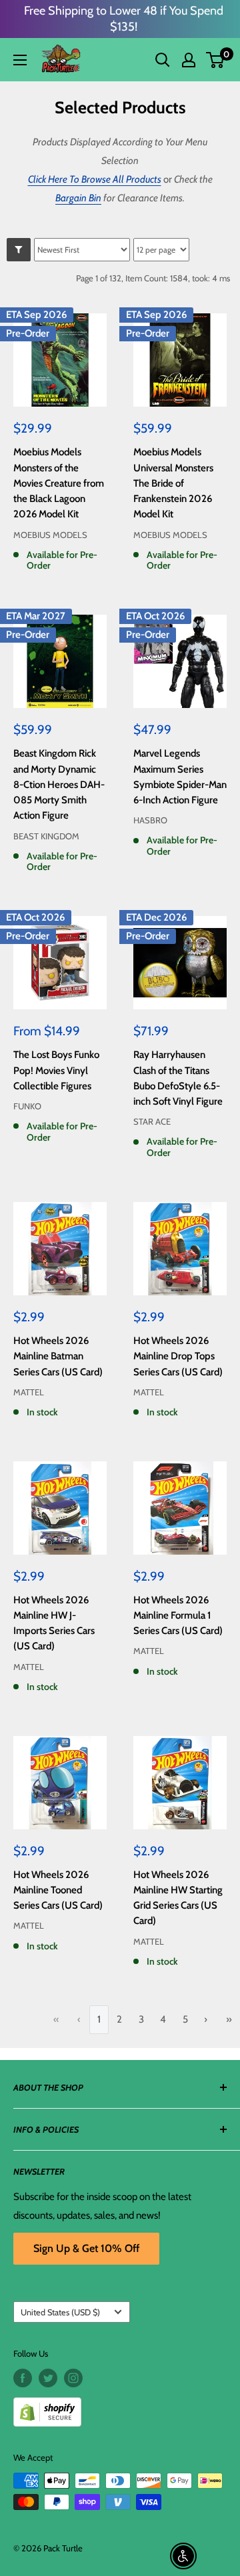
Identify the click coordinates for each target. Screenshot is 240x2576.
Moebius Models (50, 535)
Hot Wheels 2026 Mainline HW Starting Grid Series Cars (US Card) (178, 1898)
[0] (216, 60)
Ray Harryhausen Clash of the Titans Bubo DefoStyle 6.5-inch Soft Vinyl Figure (178, 1078)
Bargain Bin (78, 198)
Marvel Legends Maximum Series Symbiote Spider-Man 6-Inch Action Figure (180, 777)
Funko (27, 1106)
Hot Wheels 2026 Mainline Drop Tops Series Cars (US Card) (178, 1356)
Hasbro (150, 820)
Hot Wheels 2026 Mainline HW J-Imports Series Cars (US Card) (54, 1623)
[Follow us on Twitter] (48, 2378)
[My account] (189, 60)
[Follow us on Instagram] (73, 2378)
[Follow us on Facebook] (23, 2378)
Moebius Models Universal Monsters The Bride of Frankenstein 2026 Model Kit (173, 483)
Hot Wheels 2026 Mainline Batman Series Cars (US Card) (58, 1356)
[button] (215, 60)
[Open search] (163, 60)
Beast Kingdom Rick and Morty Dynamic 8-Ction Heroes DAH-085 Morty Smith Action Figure (59, 784)
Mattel (29, 1392)
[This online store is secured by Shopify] (120, 2407)
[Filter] (19, 250)
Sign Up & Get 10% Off (86, 2248)
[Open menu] (20, 60)
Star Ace (152, 1121)
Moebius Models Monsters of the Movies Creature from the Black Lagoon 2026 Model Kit (59, 483)
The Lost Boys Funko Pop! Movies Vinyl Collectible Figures (56, 1070)
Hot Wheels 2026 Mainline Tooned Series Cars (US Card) (58, 1890)
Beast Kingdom (46, 836)
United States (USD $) (60, 2312)
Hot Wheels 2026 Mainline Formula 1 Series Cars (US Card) (178, 1616)
